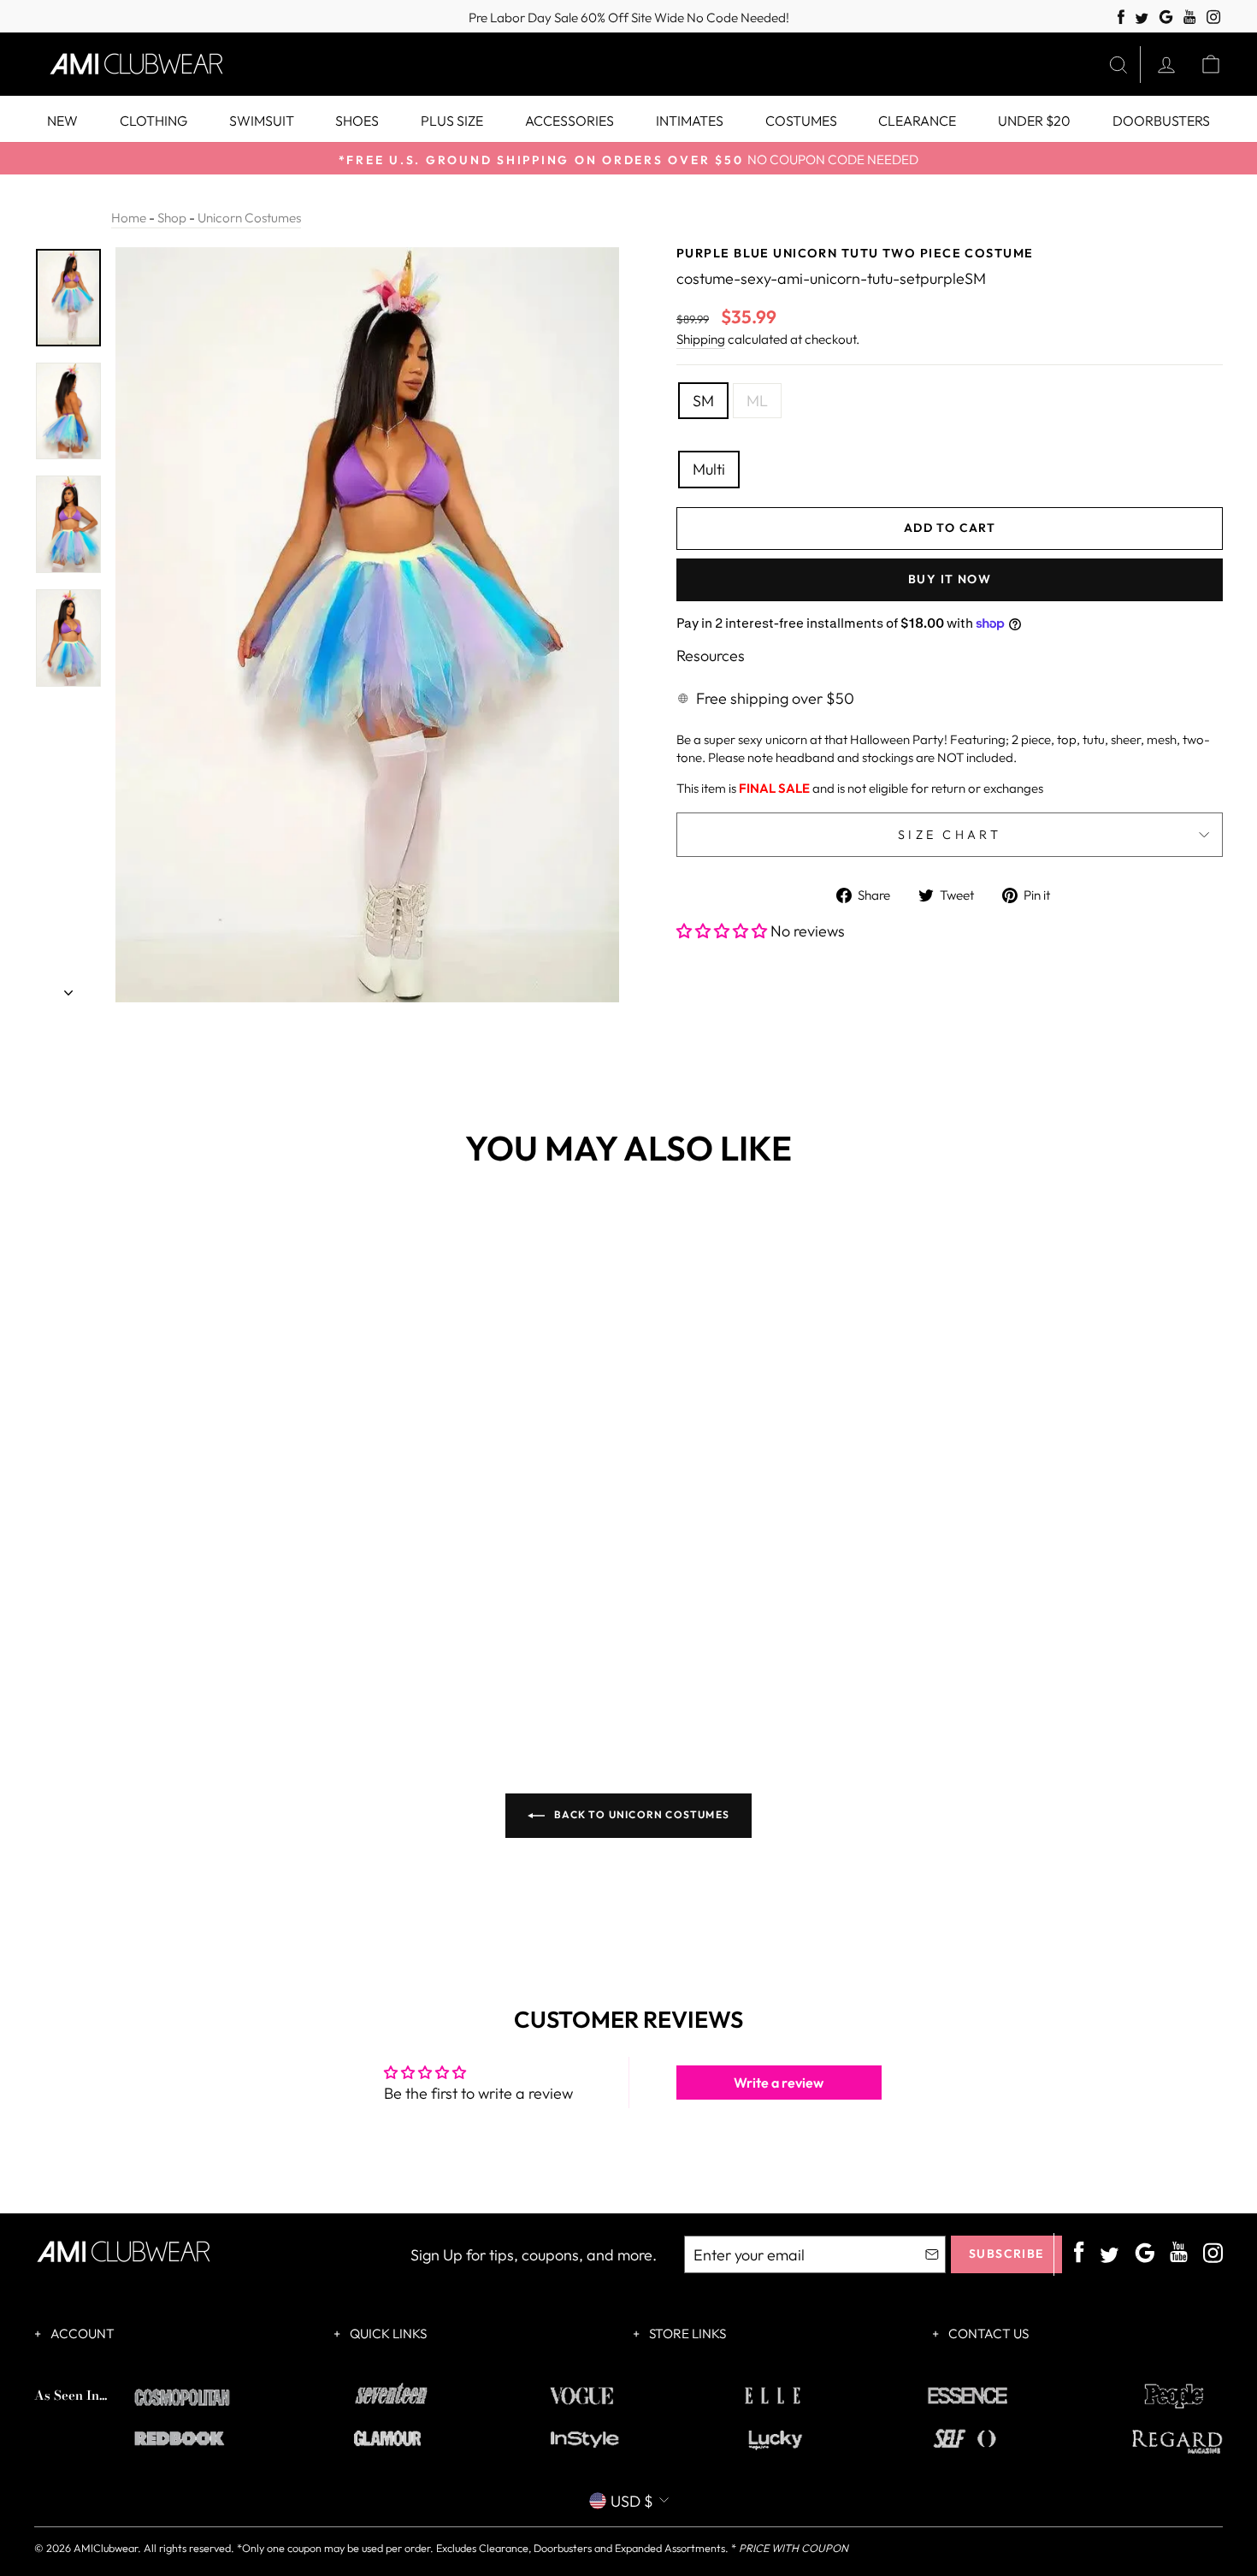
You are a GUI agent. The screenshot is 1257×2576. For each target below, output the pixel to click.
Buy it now (950, 579)
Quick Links (387, 2334)
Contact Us (987, 2334)
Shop (172, 218)
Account (81, 2334)
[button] (723, 931)
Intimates (690, 121)
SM (703, 401)
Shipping (701, 339)
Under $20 (1034, 121)
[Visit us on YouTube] (1190, 18)
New (62, 121)
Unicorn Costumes (249, 218)
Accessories (569, 121)
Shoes (357, 121)
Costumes (801, 121)
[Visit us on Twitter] (1142, 19)
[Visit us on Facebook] (1121, 18)
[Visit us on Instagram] (1214, 18)
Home (129, 218)
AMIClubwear (106, 2548)
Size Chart (950, 835)
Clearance (917, 121)
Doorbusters (1161, 121)
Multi (709, 469)
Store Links (686, 2334)
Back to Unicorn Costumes (640, 1814)
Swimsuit (262, 121)
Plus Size (452, 121)
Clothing (153, 121)
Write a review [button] (779, 2083)
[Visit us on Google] (1166, 18)
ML (757, 401)
